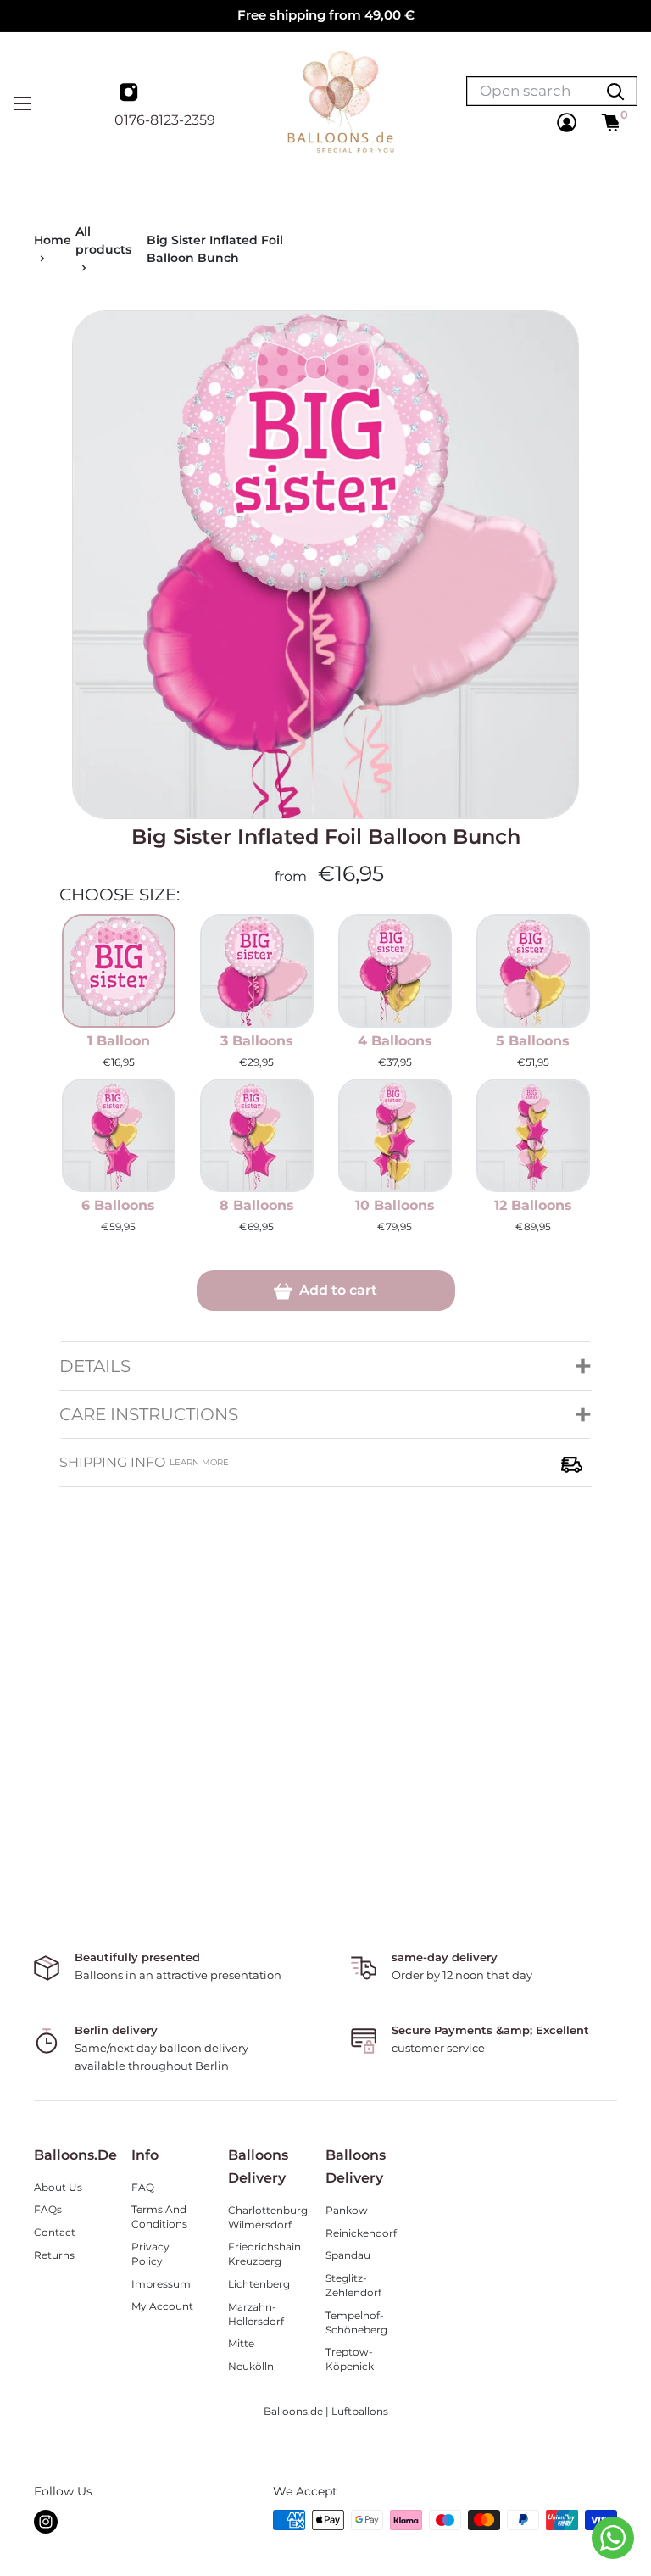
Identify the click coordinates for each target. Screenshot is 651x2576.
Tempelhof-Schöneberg (356, 2322)
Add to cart (337, 1290)
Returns (54, 2255)
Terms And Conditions (159, 2216)
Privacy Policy (150, 2254)
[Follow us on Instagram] (131, 94)
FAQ (143, 2187)
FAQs (48, 2209)
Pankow (347, 2210)
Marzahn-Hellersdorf (256, 2314)
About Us (58, 2187)
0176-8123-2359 (165, 120)
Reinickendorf (361, 2233)
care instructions (149, 1414)
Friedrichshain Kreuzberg (264, 2254)
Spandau (348, 2255)
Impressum (161, 2284)
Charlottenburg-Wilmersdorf (264, 2217)
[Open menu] (22, 103)
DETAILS (95, 1366)
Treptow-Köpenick (350, 2359)
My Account (162, 2306)
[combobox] (531, 91)
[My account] (567, 123)
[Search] (615, 91)
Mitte (241, 2343)
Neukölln (251, 2366)
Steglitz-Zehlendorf (353, 2285)
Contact (55, 2232)
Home (53, 240)
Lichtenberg (259, 2284)
